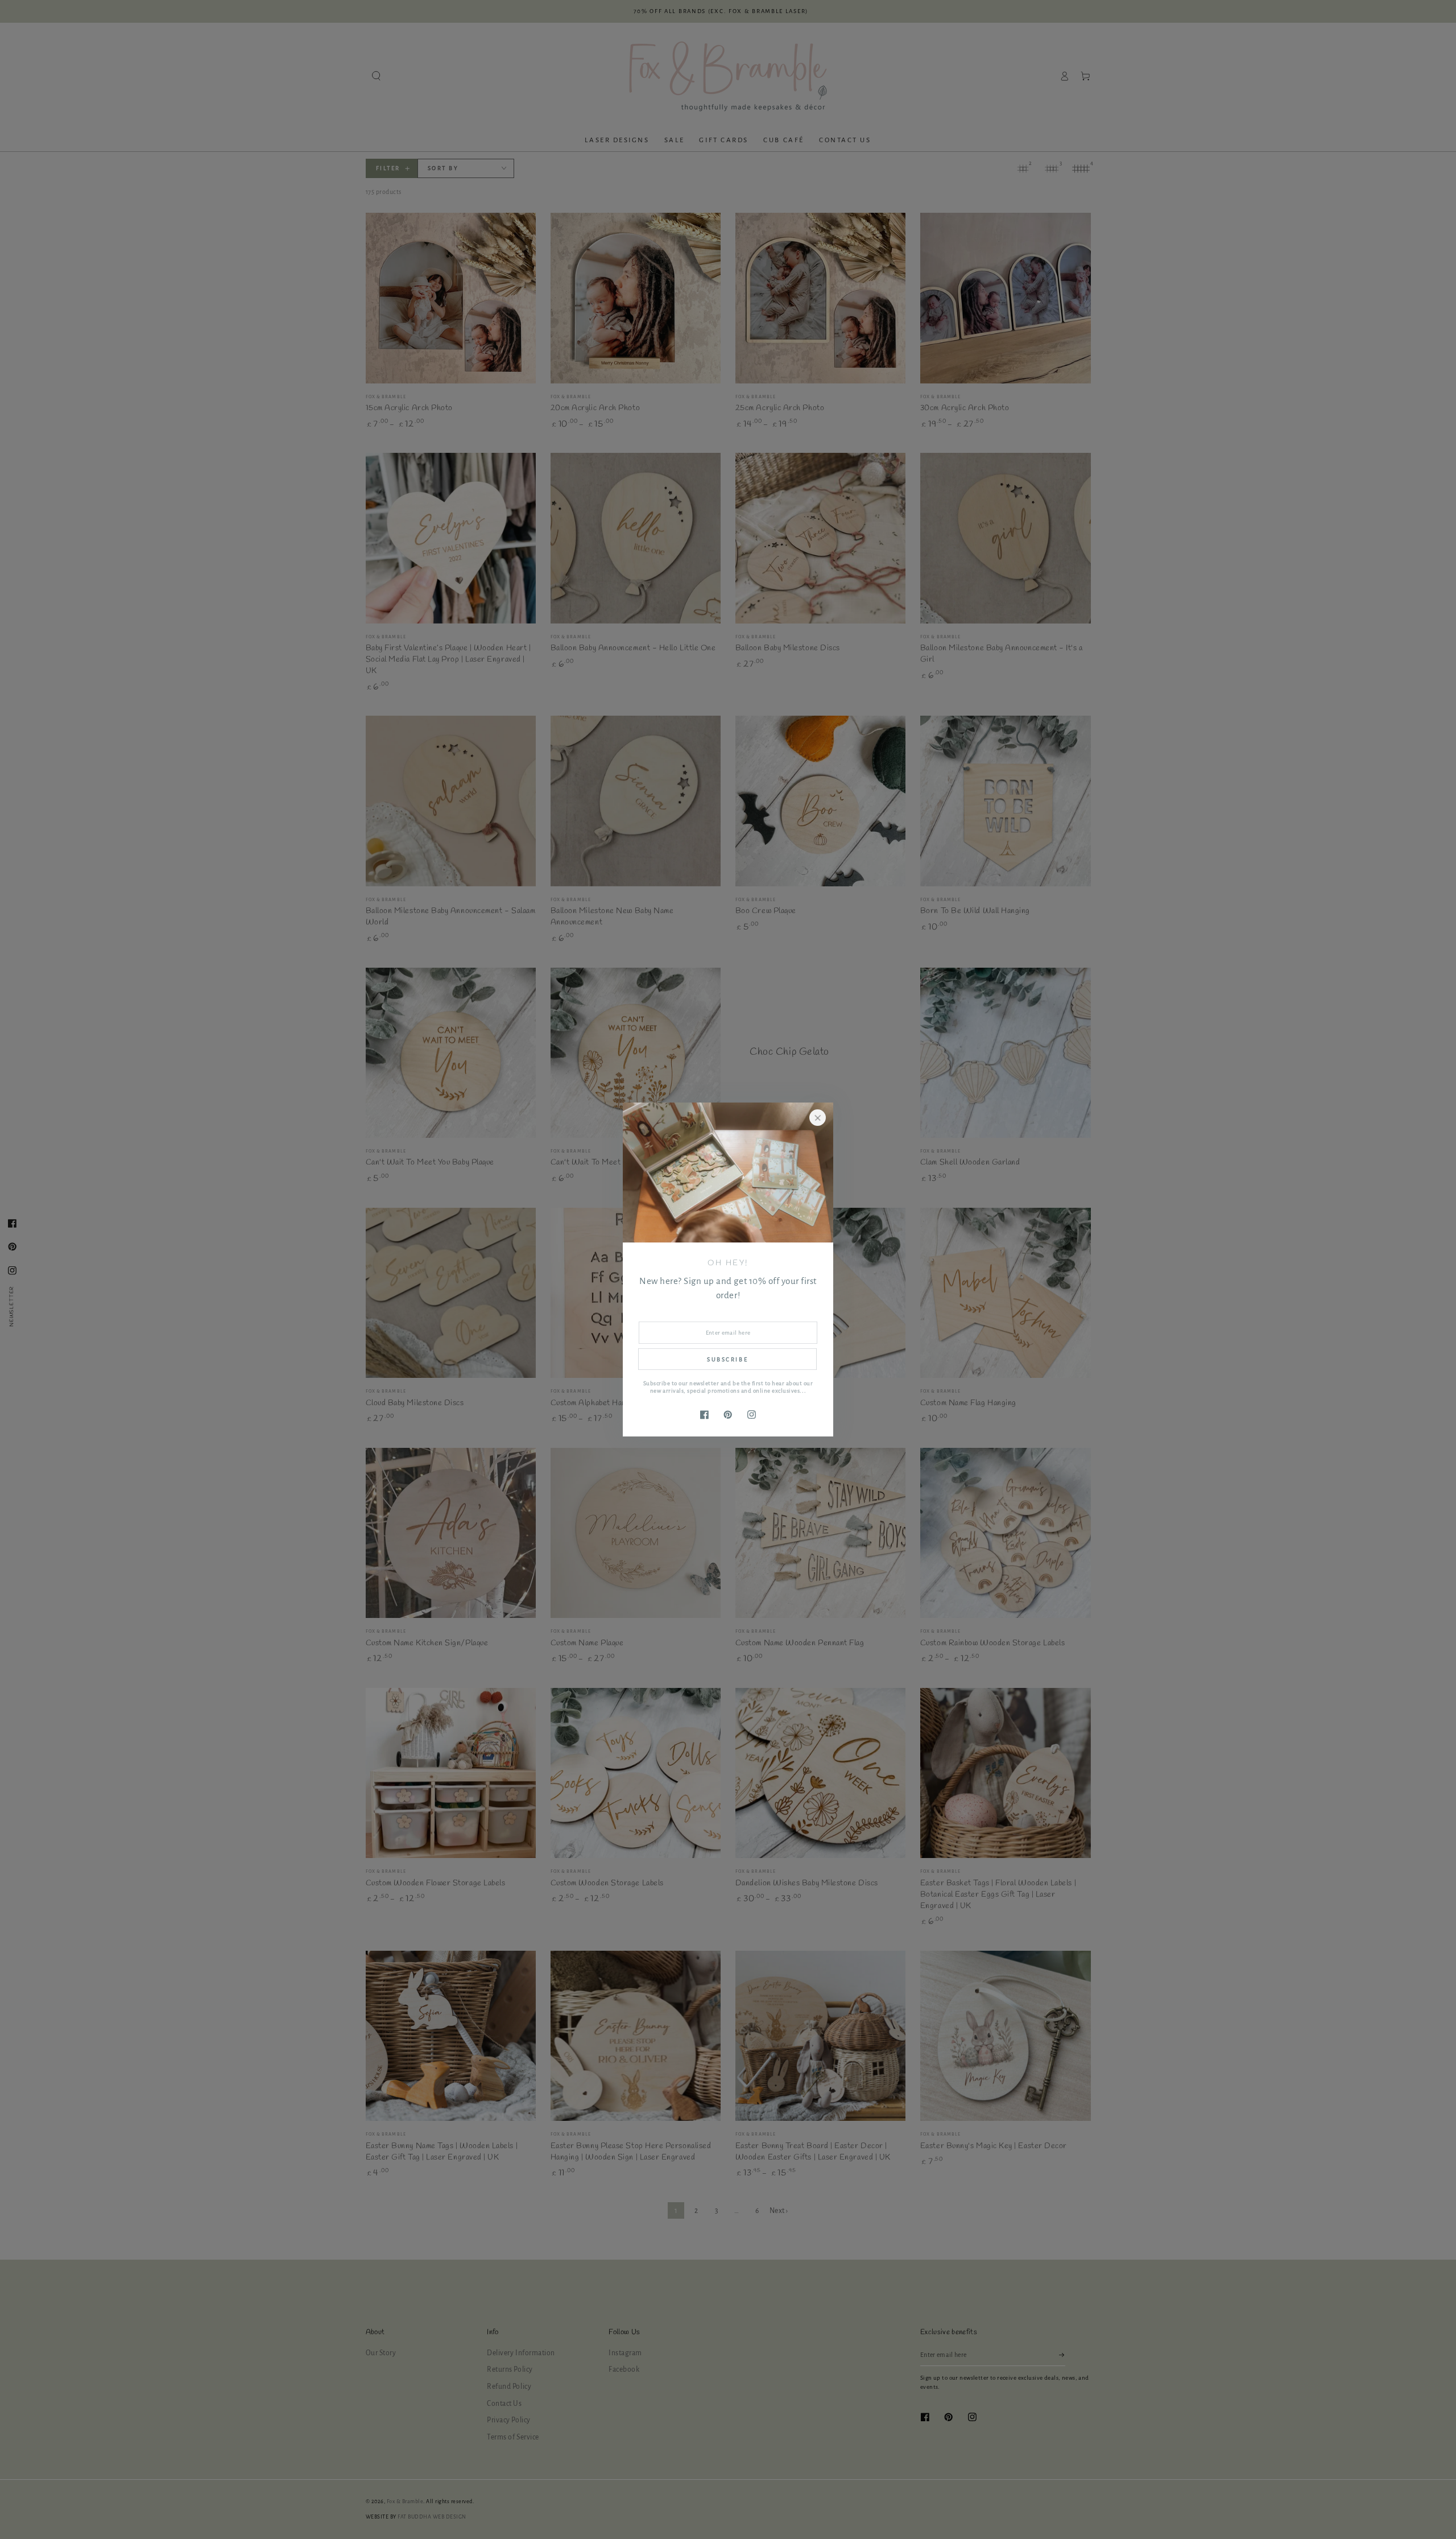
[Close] (818, 1118)
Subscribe (727, 1359)
